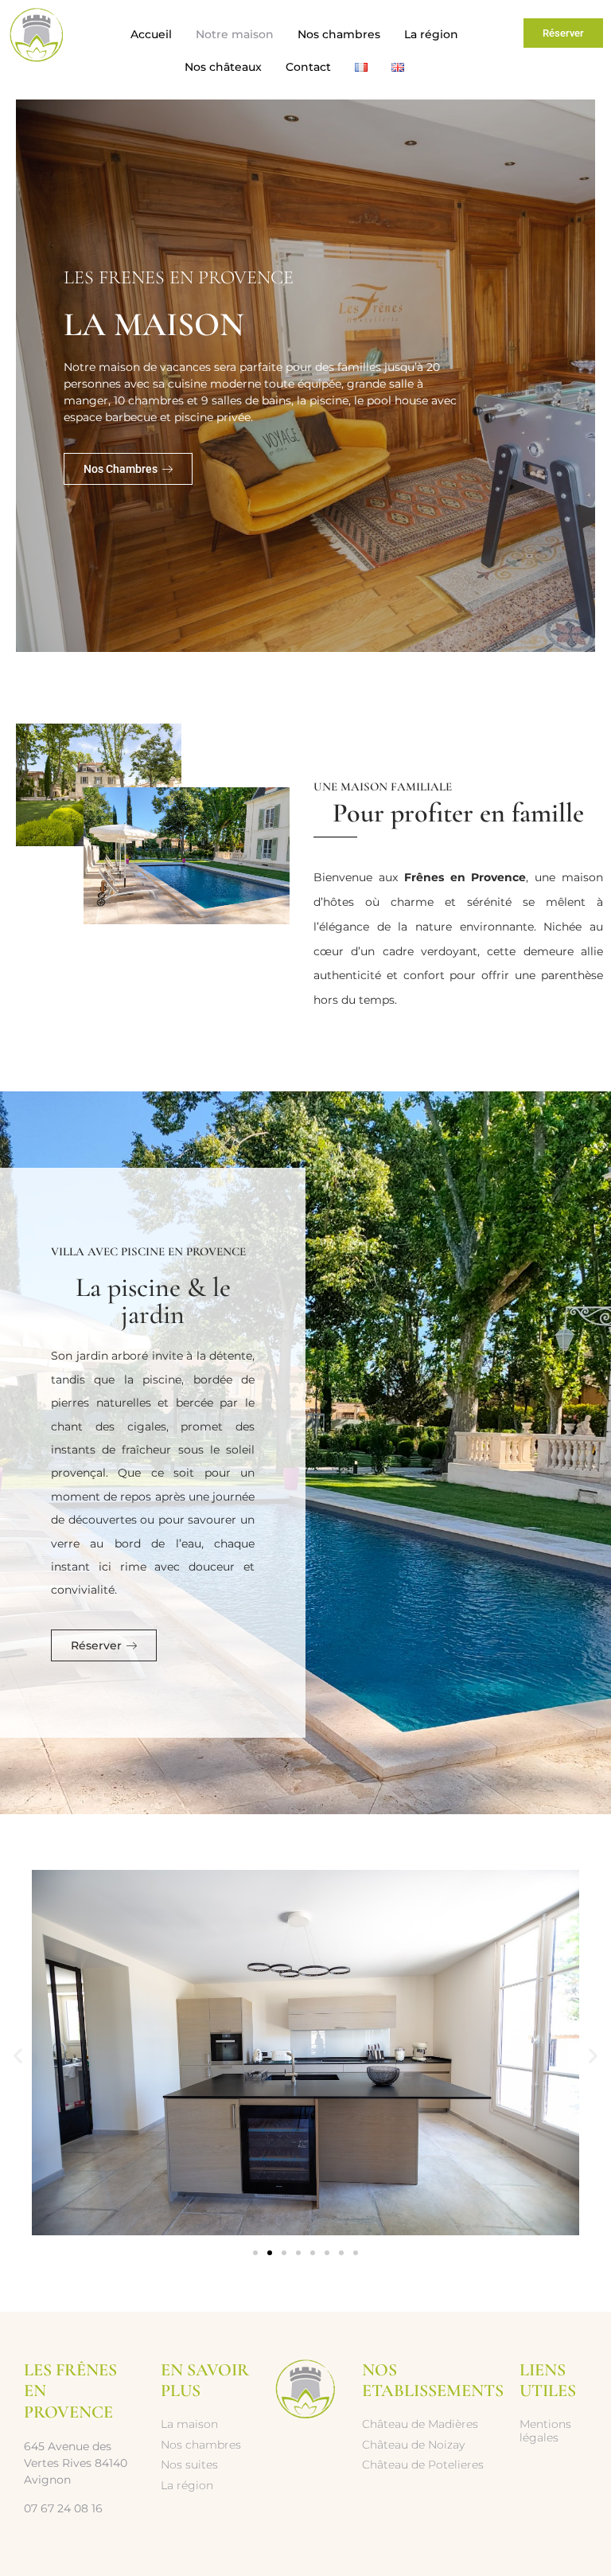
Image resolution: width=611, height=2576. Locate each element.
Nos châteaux (223, 67)
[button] (18, 2055)
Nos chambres (339, 34)
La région (431, 34)
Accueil (151, 34)
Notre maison (235, 34)
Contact (308, 67)
